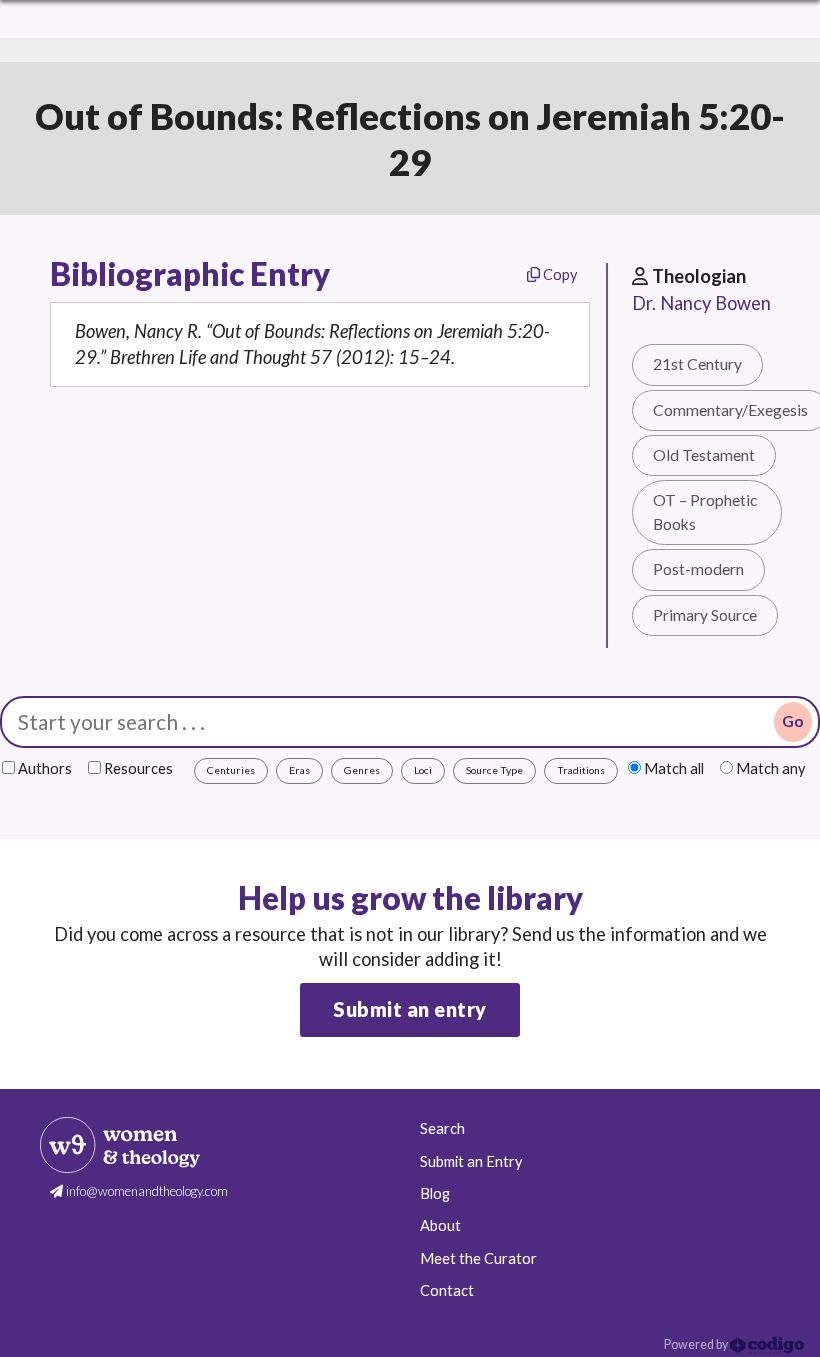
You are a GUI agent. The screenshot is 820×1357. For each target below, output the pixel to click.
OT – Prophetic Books (705, 511)
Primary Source (705, 615)
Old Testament (704, 455)
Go (793, 721)
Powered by (697, 1344)
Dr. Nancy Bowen (701, 303)
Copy (558, 274)
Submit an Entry (471, 1161)
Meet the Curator (478, 1258)
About (440, 1225)
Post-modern (698, 569)
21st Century (697, 364)
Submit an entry (410, 1009)
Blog (435, 1193)
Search (442, 1128)
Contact (447, 1290)
